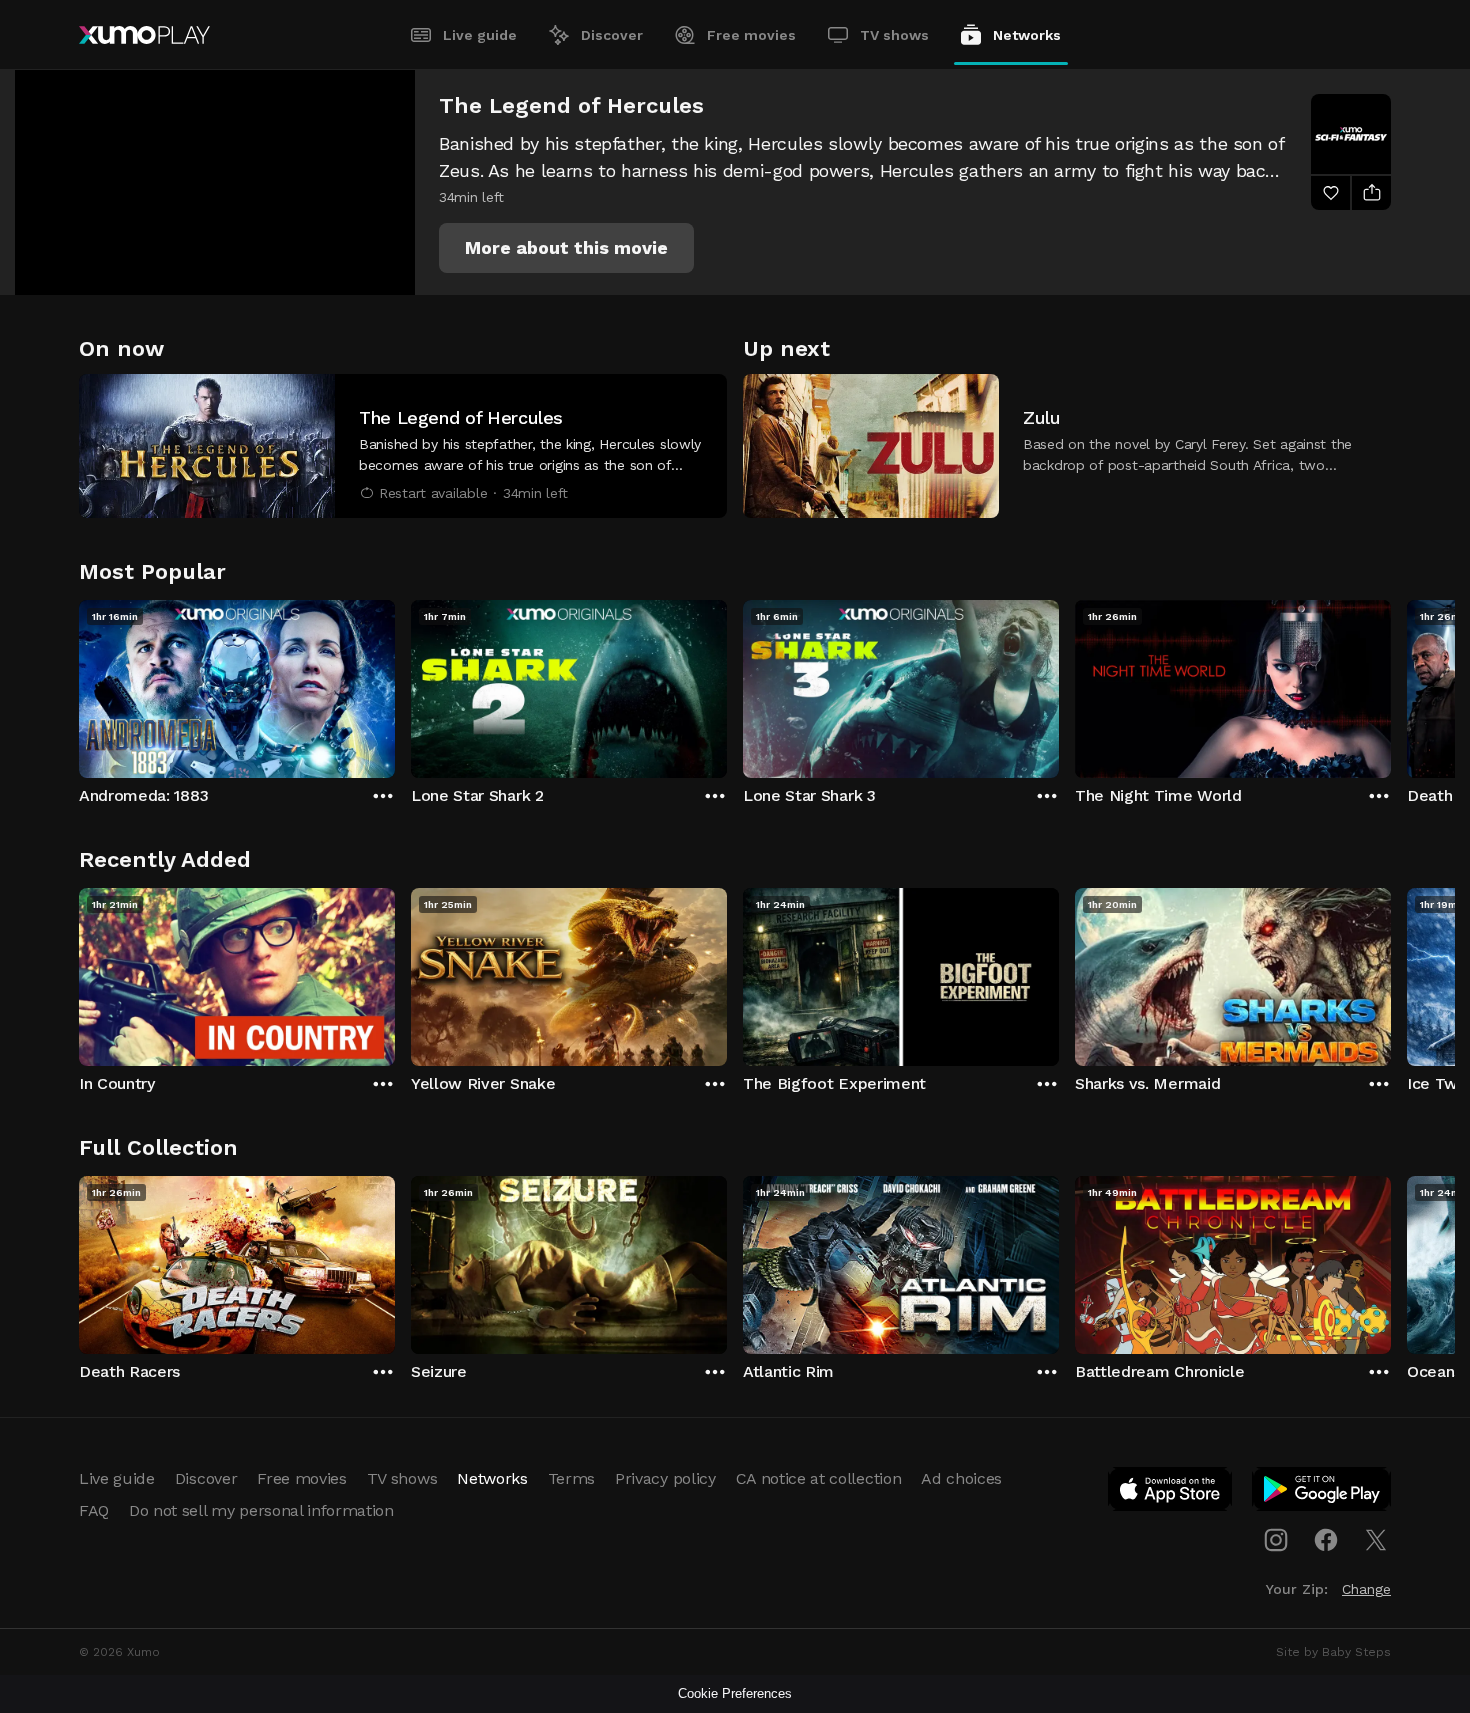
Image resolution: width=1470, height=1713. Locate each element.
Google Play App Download (1322, 1493)
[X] (1376, 1540)
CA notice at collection (819, 1478)
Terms (571, 1478)
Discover (612, 35)
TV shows (894, 35)
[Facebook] (1326, 1540)
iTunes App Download (1171, 1493)
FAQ (94, 1510)
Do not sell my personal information (261, 1510)
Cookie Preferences (735, 1693)
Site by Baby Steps (1333, 1652)
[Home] (144, 35)
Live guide (480, 35)
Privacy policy (665, 1478)
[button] (566, 248)
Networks (1027, 35)
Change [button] (1366, 1589)
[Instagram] (1276, 1540)
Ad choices (961, 1478)
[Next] (1391, 684)
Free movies (751, 35)
